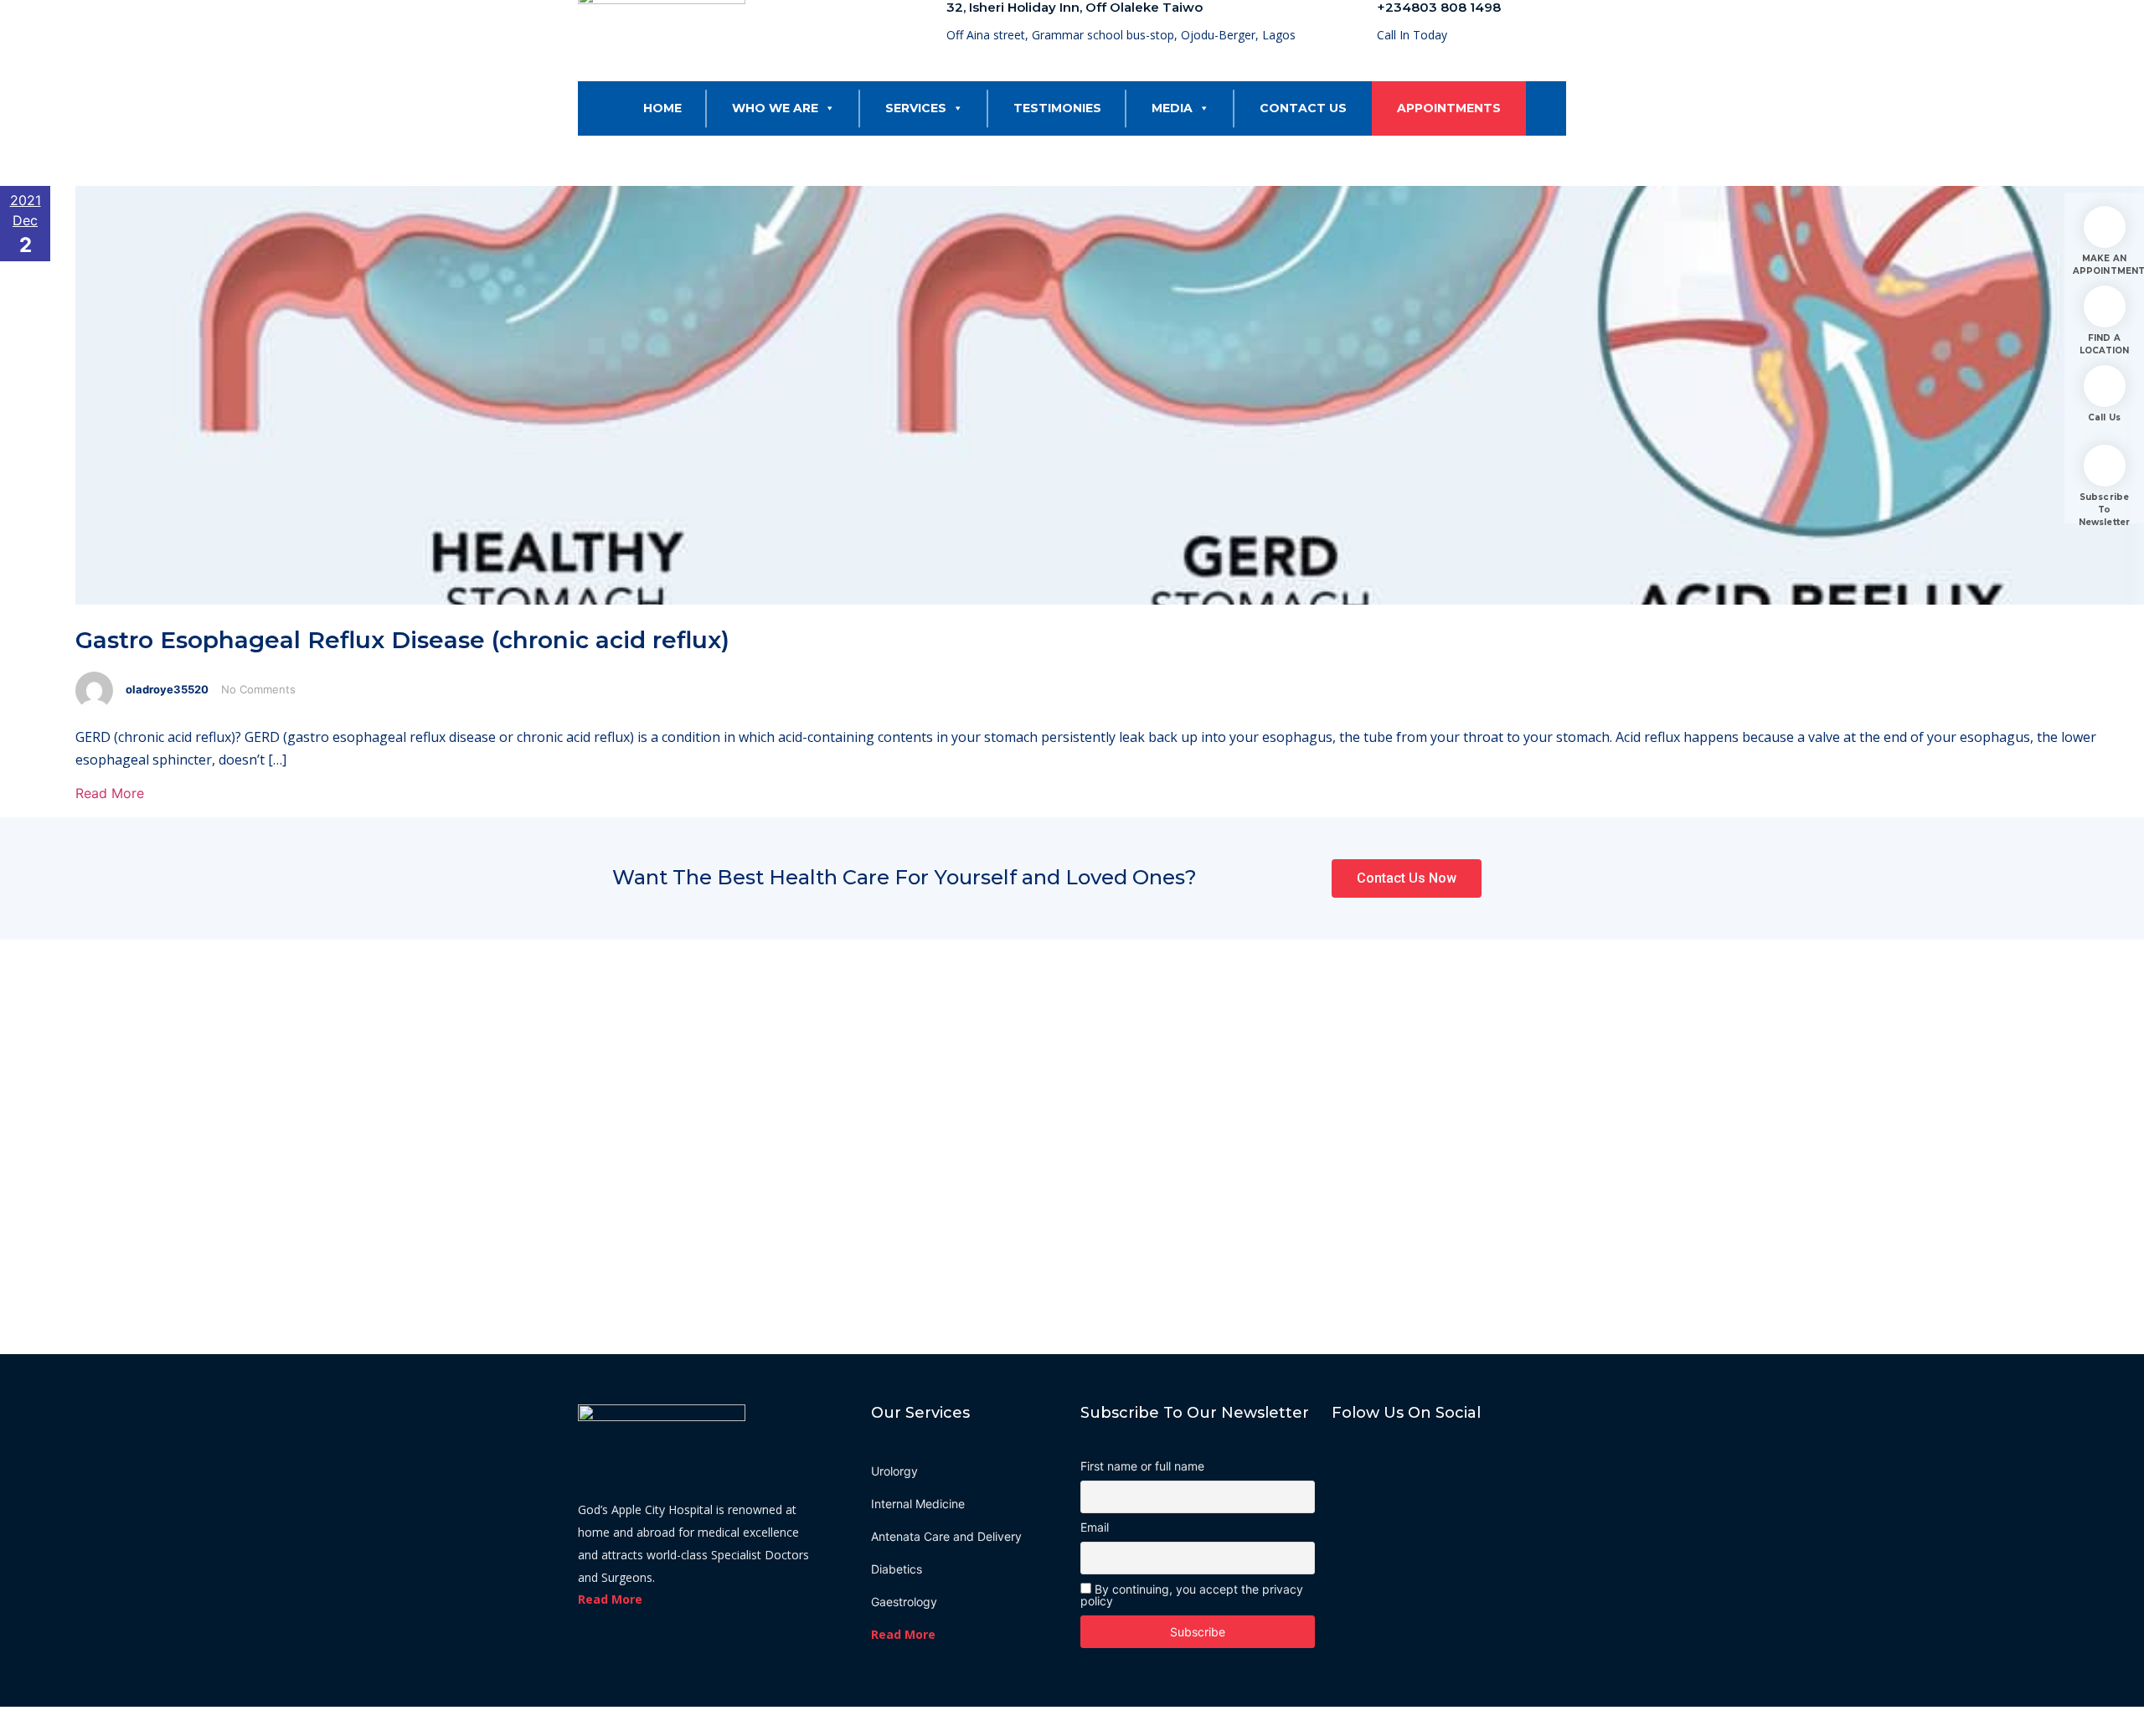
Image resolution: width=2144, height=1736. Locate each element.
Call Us (2104, 417)
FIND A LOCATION (2105, 344)
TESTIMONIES (1057, 108)
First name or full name (1142, 1466)
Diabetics (897, 1569)
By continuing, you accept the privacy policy (1192, 1595)
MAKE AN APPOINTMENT (2104, 265)
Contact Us (1303, 108)
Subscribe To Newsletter (2104, 510)
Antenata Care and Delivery (946, 1536)
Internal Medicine (918, 1504)
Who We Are (775, 108)
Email (1095, 1527)
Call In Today (1412, 35)
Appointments (1449, 108)
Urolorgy (894, 1471)
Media (1172, 108)
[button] (827, 108)
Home (662, 108)
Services (916, 108)
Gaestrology (904, 1602)
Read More (110, 793)
